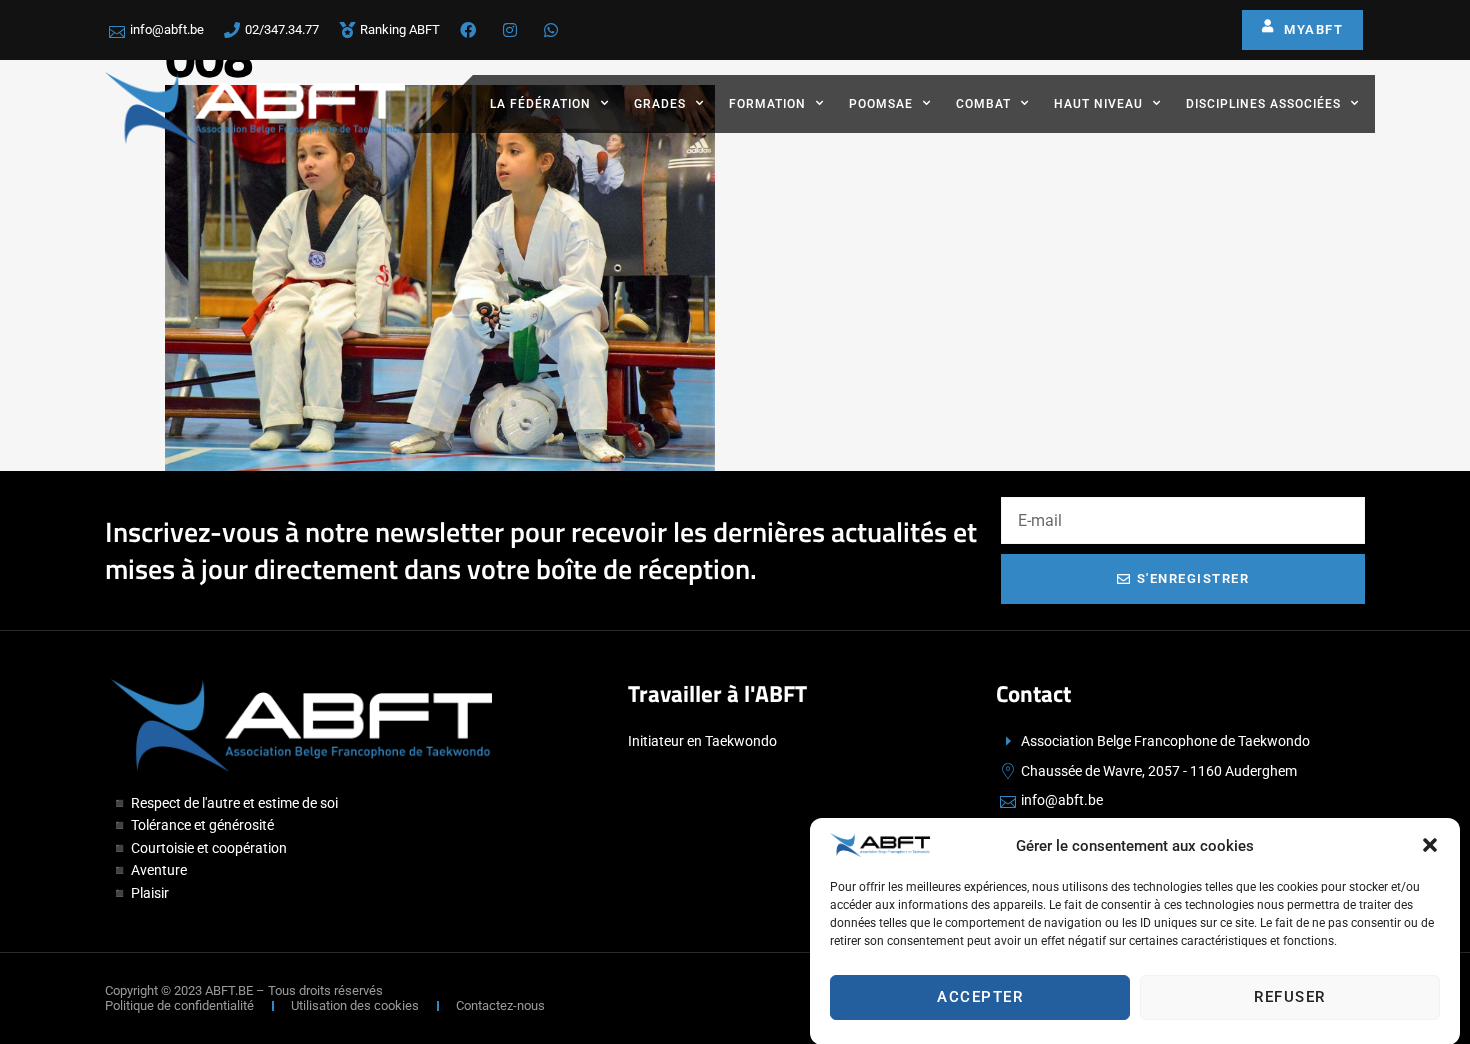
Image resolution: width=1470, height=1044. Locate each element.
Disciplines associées (1263, 104)
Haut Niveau (1098, 104)
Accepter (980, 997)
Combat (983, 104)
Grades (660, 104)
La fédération (540, 104)
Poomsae (881, 104)
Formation (767, 104)
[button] (1430, 845)
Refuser (1290, 997)
